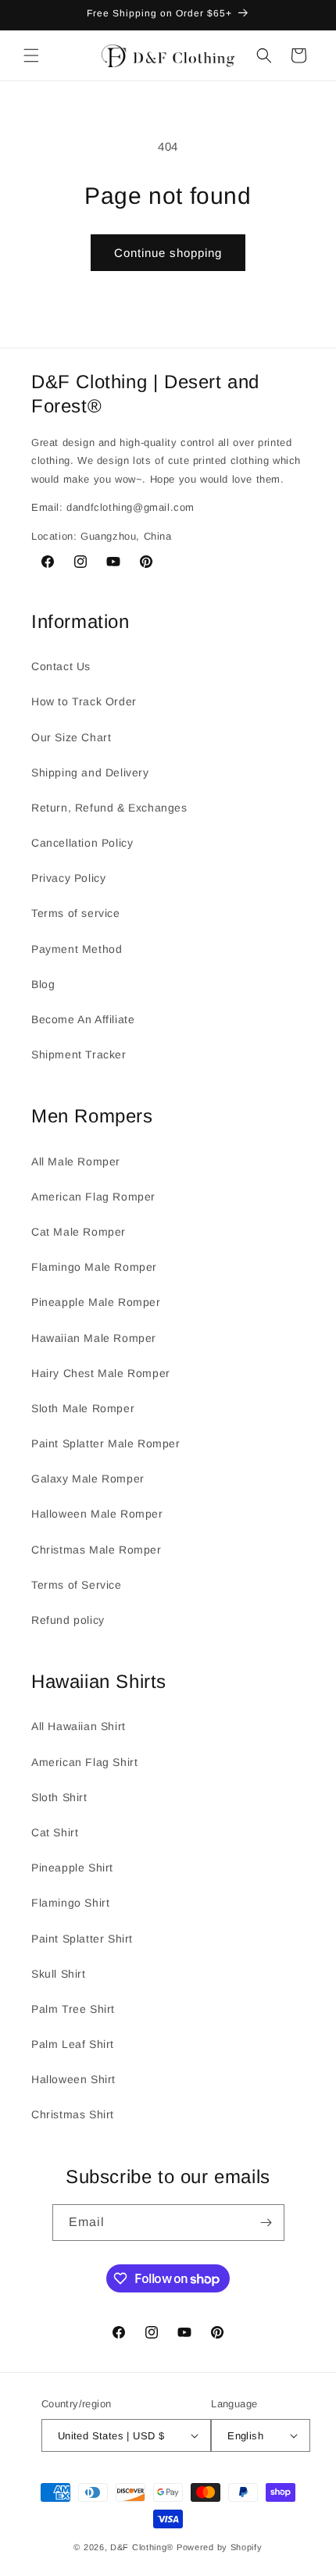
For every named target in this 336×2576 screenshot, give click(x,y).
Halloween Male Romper (97, 1514)
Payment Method (77, 949)
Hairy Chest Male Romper (101, 1373)
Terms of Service (77, 1585)
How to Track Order (84, 701)
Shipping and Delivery (90, 772)
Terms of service (76, 913)
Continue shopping (168, 253)
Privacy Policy (68, 878)
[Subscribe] (266, 2223)
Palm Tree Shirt (73, 2009)
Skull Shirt (59, 1974)
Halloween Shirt (73, 2079)
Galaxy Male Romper (88, 1479)
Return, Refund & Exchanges (109, 808)
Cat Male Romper (79, 1232)
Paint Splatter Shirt (82, 1939)
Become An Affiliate (83, 1019)
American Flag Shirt (84, 1762)
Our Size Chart (71, 737)
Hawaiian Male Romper (94, 1338)
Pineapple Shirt (72, 1868)
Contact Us (61, 666)
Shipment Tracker (79, 1054)
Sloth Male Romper (83, 1408)
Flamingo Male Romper (94, 1267)
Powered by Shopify (220, 2547)
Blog (43, 984)
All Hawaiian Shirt (79, 1726)
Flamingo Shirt (70, 1903)
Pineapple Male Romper (96, 1302)
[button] (31, 55)
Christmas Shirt (73, 2114)
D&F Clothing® (142, 2547)
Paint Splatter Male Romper (106, 1443)
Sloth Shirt (59, 1797)
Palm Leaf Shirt (73, 2044)
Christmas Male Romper (97, 1550)
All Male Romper (76, 1161)
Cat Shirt (55, 1832)
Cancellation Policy (82, 843)
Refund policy (68, 1620)
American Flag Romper (93, 1197)
